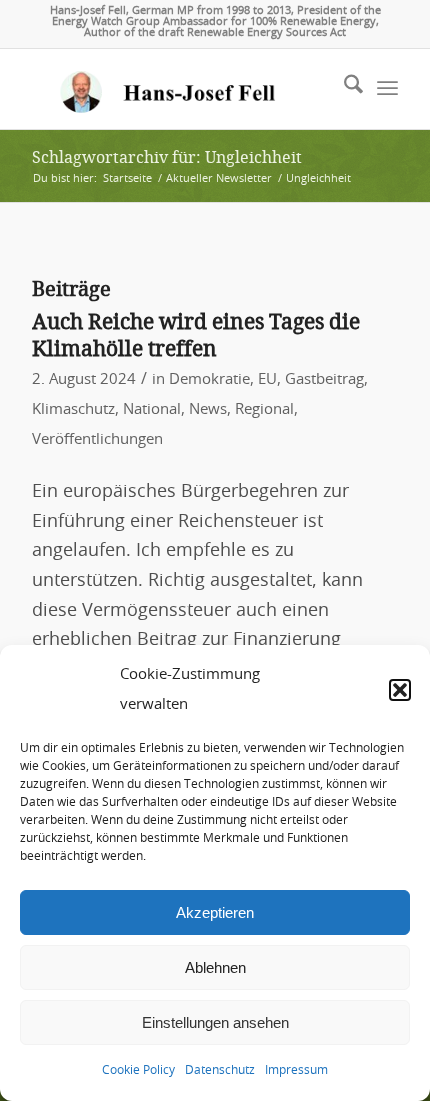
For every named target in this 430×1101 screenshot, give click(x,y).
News (208, 409)
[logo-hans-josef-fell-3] (178, 89)
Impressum (296, 1070)
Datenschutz (220, 1070)
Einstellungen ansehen (215, 1022)
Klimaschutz (73, 409)
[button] (400, 690)
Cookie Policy (138, 1070)
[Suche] (343, 89)
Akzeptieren (215, 912)
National (152, 409)
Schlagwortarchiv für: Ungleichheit (167, 157)
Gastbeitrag (324, 379)
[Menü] (387, 89)
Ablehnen (215, 967)
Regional (264, 409)
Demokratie (209, 379)
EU (267, 379)
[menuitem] (343, 89)
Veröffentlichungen (97, 439)
